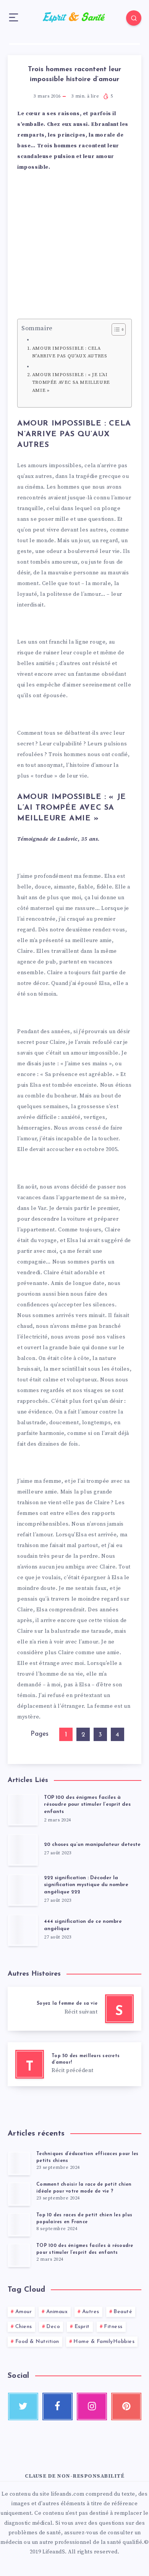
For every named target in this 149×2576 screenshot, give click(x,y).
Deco (53, 2327)
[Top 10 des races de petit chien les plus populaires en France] (19, 2224)
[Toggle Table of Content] (115, 329)
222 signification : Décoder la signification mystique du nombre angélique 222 (86, 1885)
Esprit (82, 2327)
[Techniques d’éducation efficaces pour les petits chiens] (19, 2163)
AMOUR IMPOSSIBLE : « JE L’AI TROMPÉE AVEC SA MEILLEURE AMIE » (71, 382)
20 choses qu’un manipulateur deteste (92, 1845)
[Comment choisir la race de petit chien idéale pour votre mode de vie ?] (19, 2194)
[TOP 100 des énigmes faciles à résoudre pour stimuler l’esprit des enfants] (19, 2255)
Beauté (123, 2312)
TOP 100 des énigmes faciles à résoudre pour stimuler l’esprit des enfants (87, 1805)
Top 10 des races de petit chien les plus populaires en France (84, 2218)
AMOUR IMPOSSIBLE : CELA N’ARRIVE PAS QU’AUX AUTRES (70, 352)
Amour (24, 2312)
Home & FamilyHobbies (104, 2342)
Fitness (113, 2327)
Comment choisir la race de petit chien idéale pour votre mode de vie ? (84, 2188)
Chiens (24, 2327)
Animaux (57, 2312)
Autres (91, 2312)
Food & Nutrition (37, 2342)
